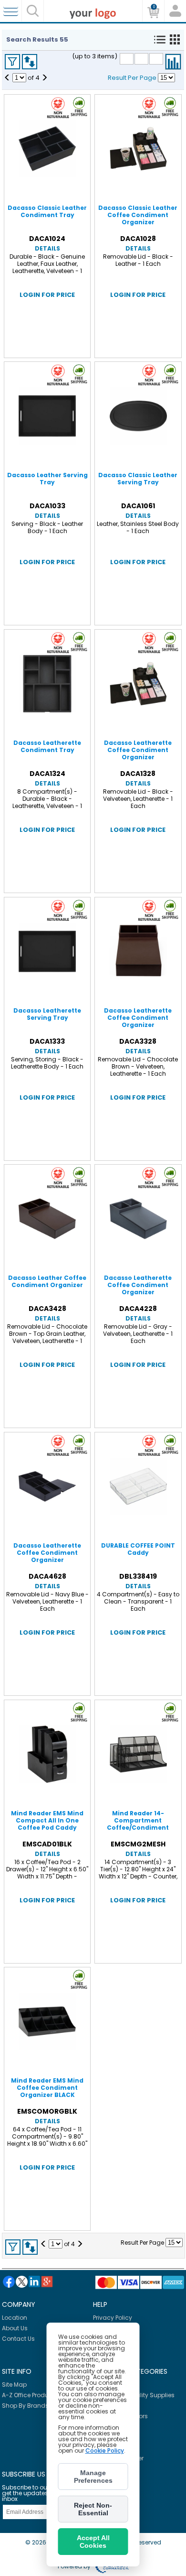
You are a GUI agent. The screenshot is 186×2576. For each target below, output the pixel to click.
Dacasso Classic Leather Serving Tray (138, 479)
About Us (15, 2328)
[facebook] (9, 2282)
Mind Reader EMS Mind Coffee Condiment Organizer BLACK (47, 2088)
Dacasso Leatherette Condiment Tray (47, 746)
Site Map (14, 2385)
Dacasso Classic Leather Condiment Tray (47, 211)
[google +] (47, 2282)
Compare (173, 62)
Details (47, 248)
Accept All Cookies (93, 2542)
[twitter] (22, 2282)
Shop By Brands (25, 2406)
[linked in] (34, 2281)
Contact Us (18, 2339)
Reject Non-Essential (93, 2509)
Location (15, 2318)
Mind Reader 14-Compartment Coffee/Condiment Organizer (138, 1824)
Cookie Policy (105, 2450)
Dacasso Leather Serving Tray (47, 479)
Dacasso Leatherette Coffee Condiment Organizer (138, 750)
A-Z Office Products (30, 2395)
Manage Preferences (93, 2477)
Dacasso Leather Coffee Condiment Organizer (47, 1281)
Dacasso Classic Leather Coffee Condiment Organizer (138, 215)
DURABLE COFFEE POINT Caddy (138, 1549)
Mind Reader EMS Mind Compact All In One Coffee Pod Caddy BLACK (47, 1824)
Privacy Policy (113, 2318)
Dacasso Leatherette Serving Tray (47, 1014)
